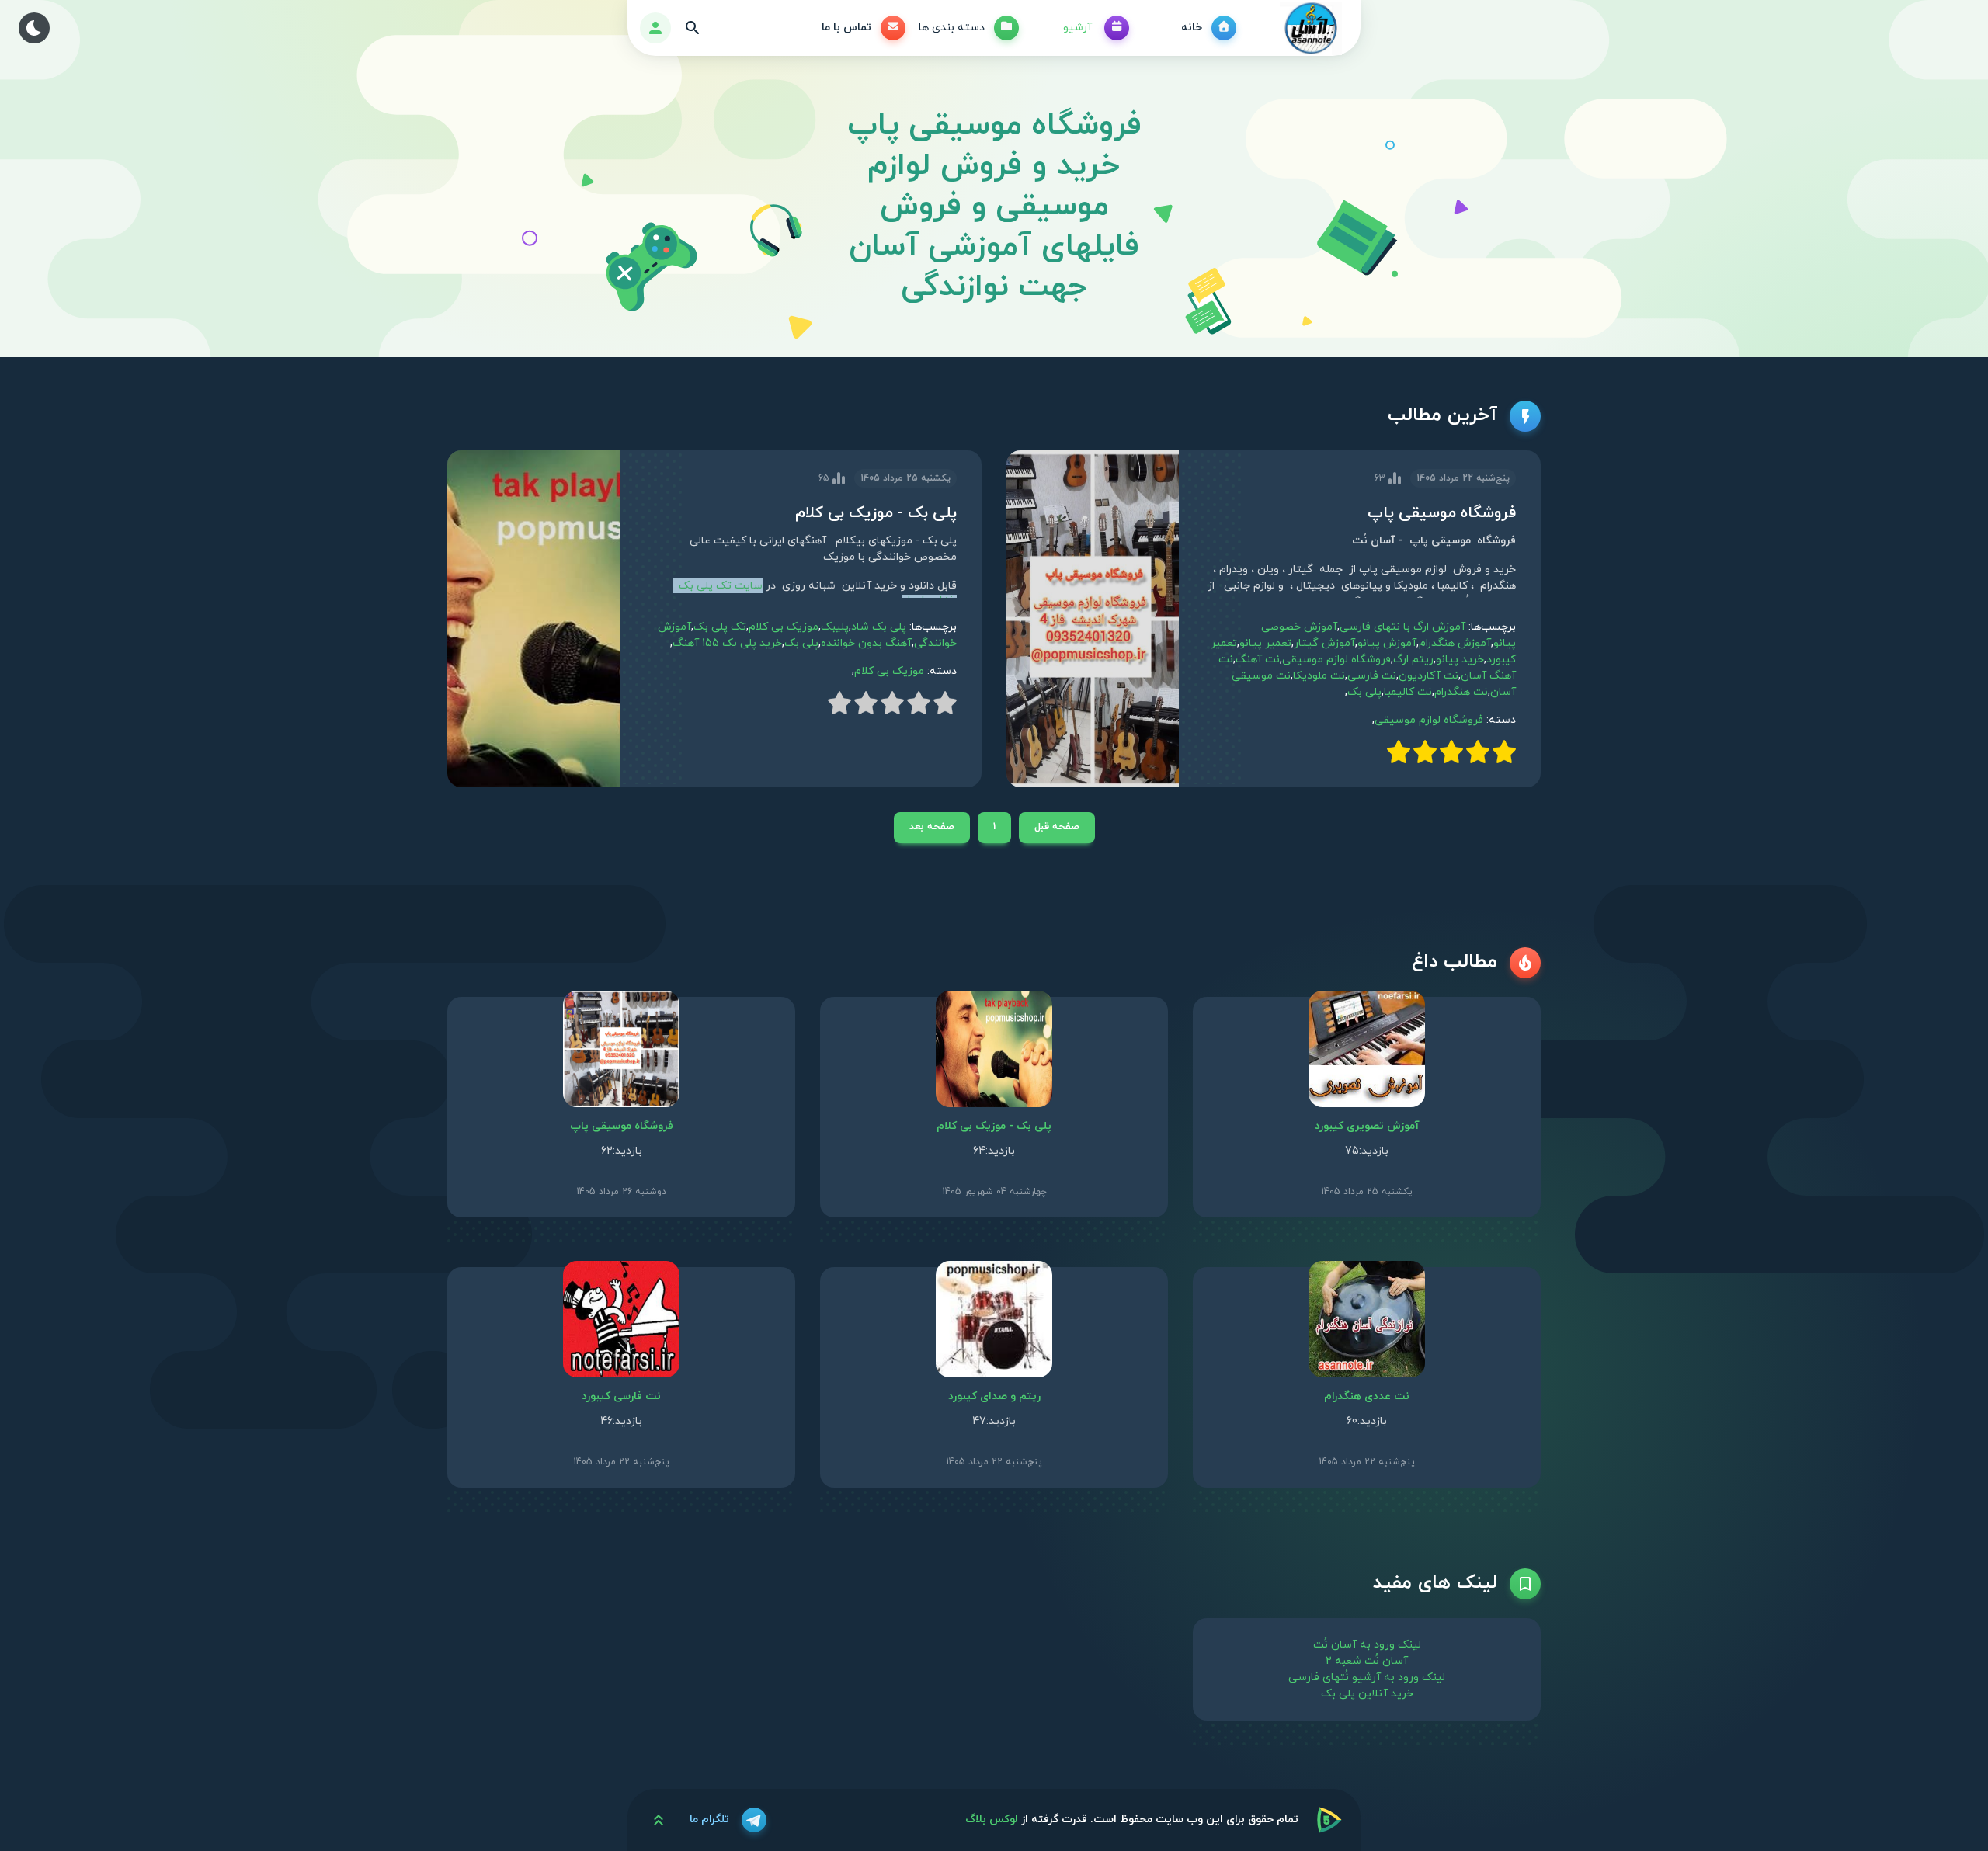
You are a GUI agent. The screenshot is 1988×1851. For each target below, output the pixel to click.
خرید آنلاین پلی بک (1367, 1694)
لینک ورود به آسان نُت (1367, 1645)
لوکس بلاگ (992, 1820)
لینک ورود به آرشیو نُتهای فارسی (1367, 1677)
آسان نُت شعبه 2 (1367, 1661)
